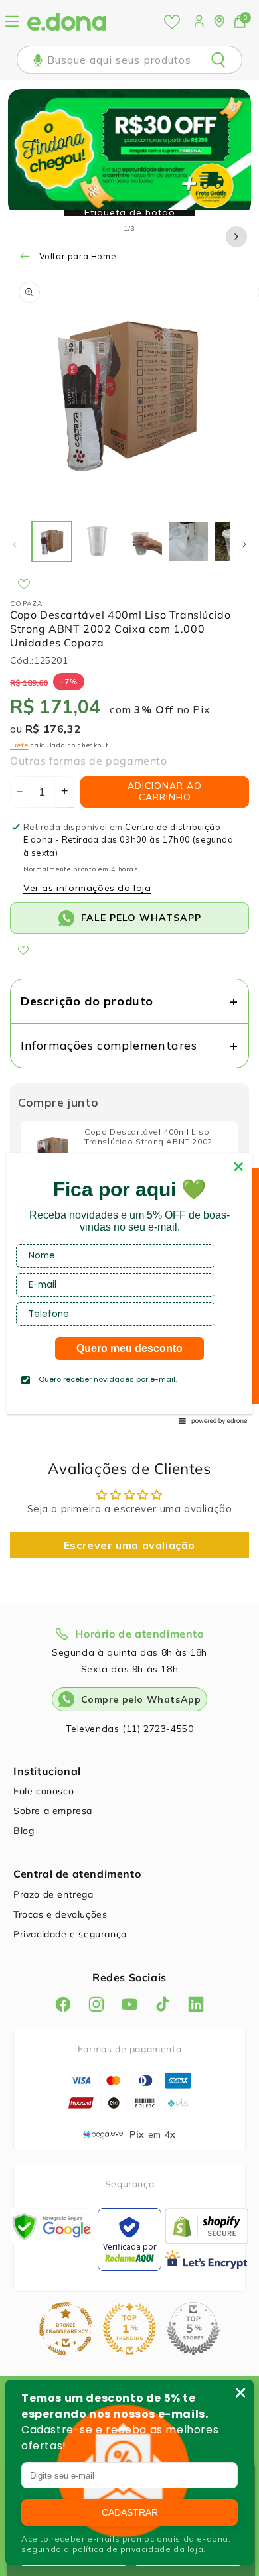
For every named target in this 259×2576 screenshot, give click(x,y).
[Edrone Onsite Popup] (129, 1288)
